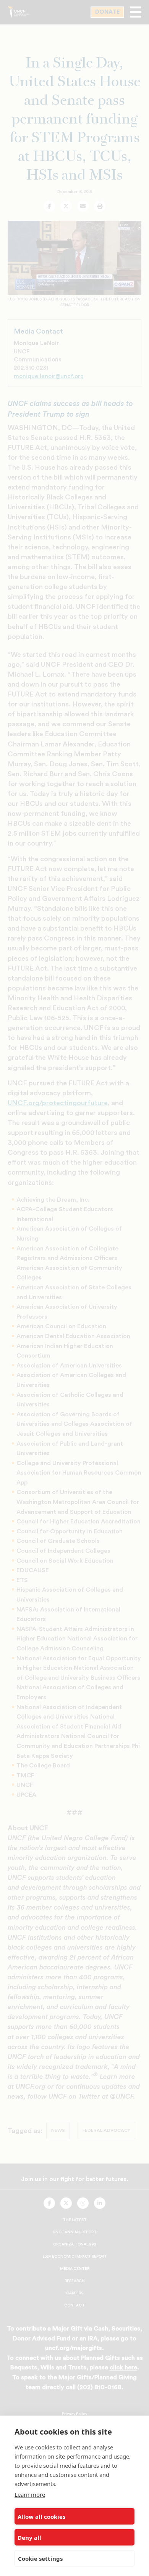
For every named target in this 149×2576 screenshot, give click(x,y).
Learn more (30, 2494)
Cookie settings (40, 2558)
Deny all (29, 2537)
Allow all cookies (41, 2517)
